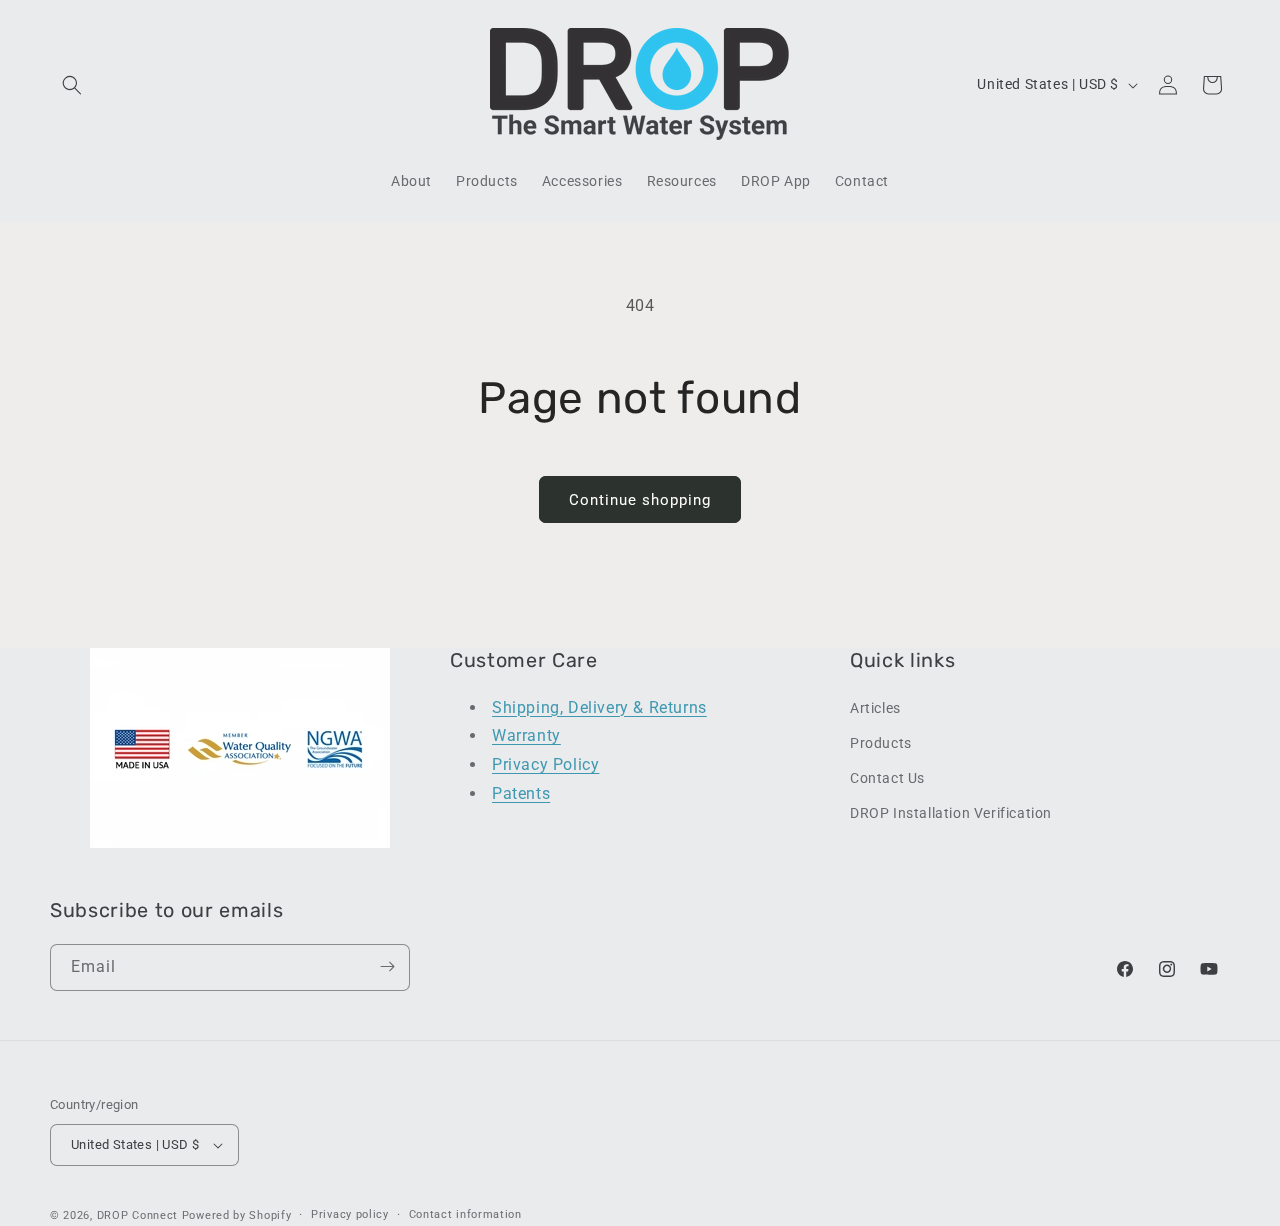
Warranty (526, 735)
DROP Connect (137, 1215)
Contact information (465, 1214)
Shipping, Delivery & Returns (599, 706)
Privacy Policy (545, 763)
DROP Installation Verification (951, 812)
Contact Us (887, 777)
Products (881, 742)
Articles (875, 707)
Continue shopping (640, 500)
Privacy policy (350, 1214)
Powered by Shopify (237, 1215)
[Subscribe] (387, 966)
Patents (521, 792)
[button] (72, 85)
